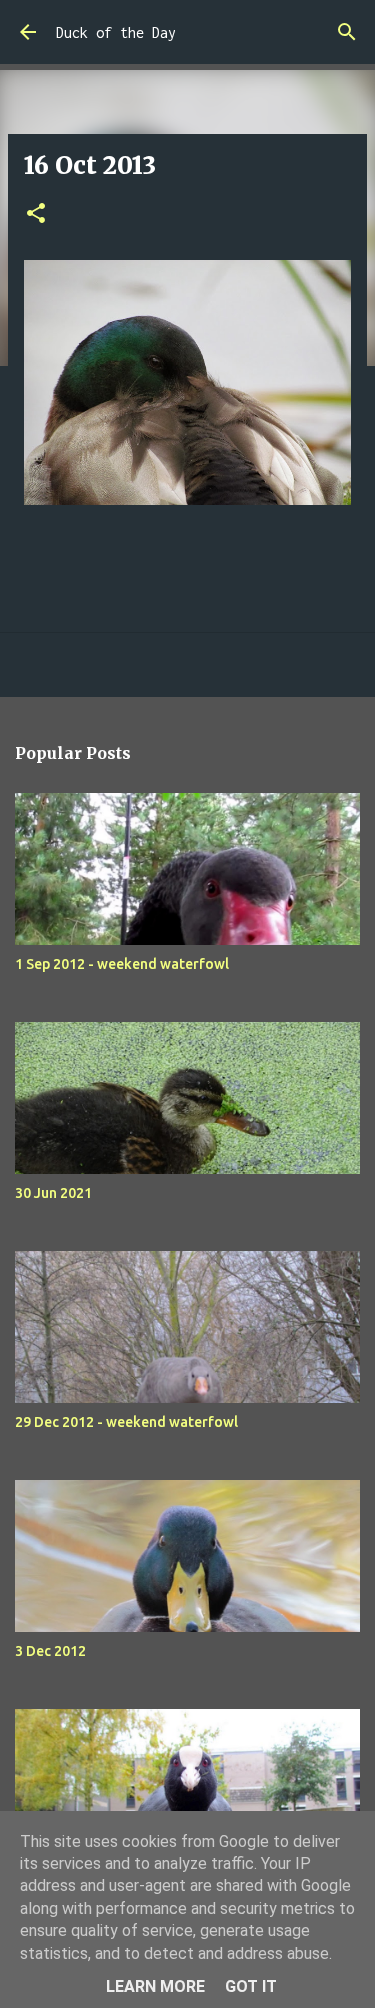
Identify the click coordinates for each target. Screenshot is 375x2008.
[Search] (347, 32)
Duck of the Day (116, 32)
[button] (36, 214)
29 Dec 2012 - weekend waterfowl (126, 1422)
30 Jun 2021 (53, 1193)
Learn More (155, 1986)
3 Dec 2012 (50, 1651)
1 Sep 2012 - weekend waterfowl (122, 964)
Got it (251, 1986)
